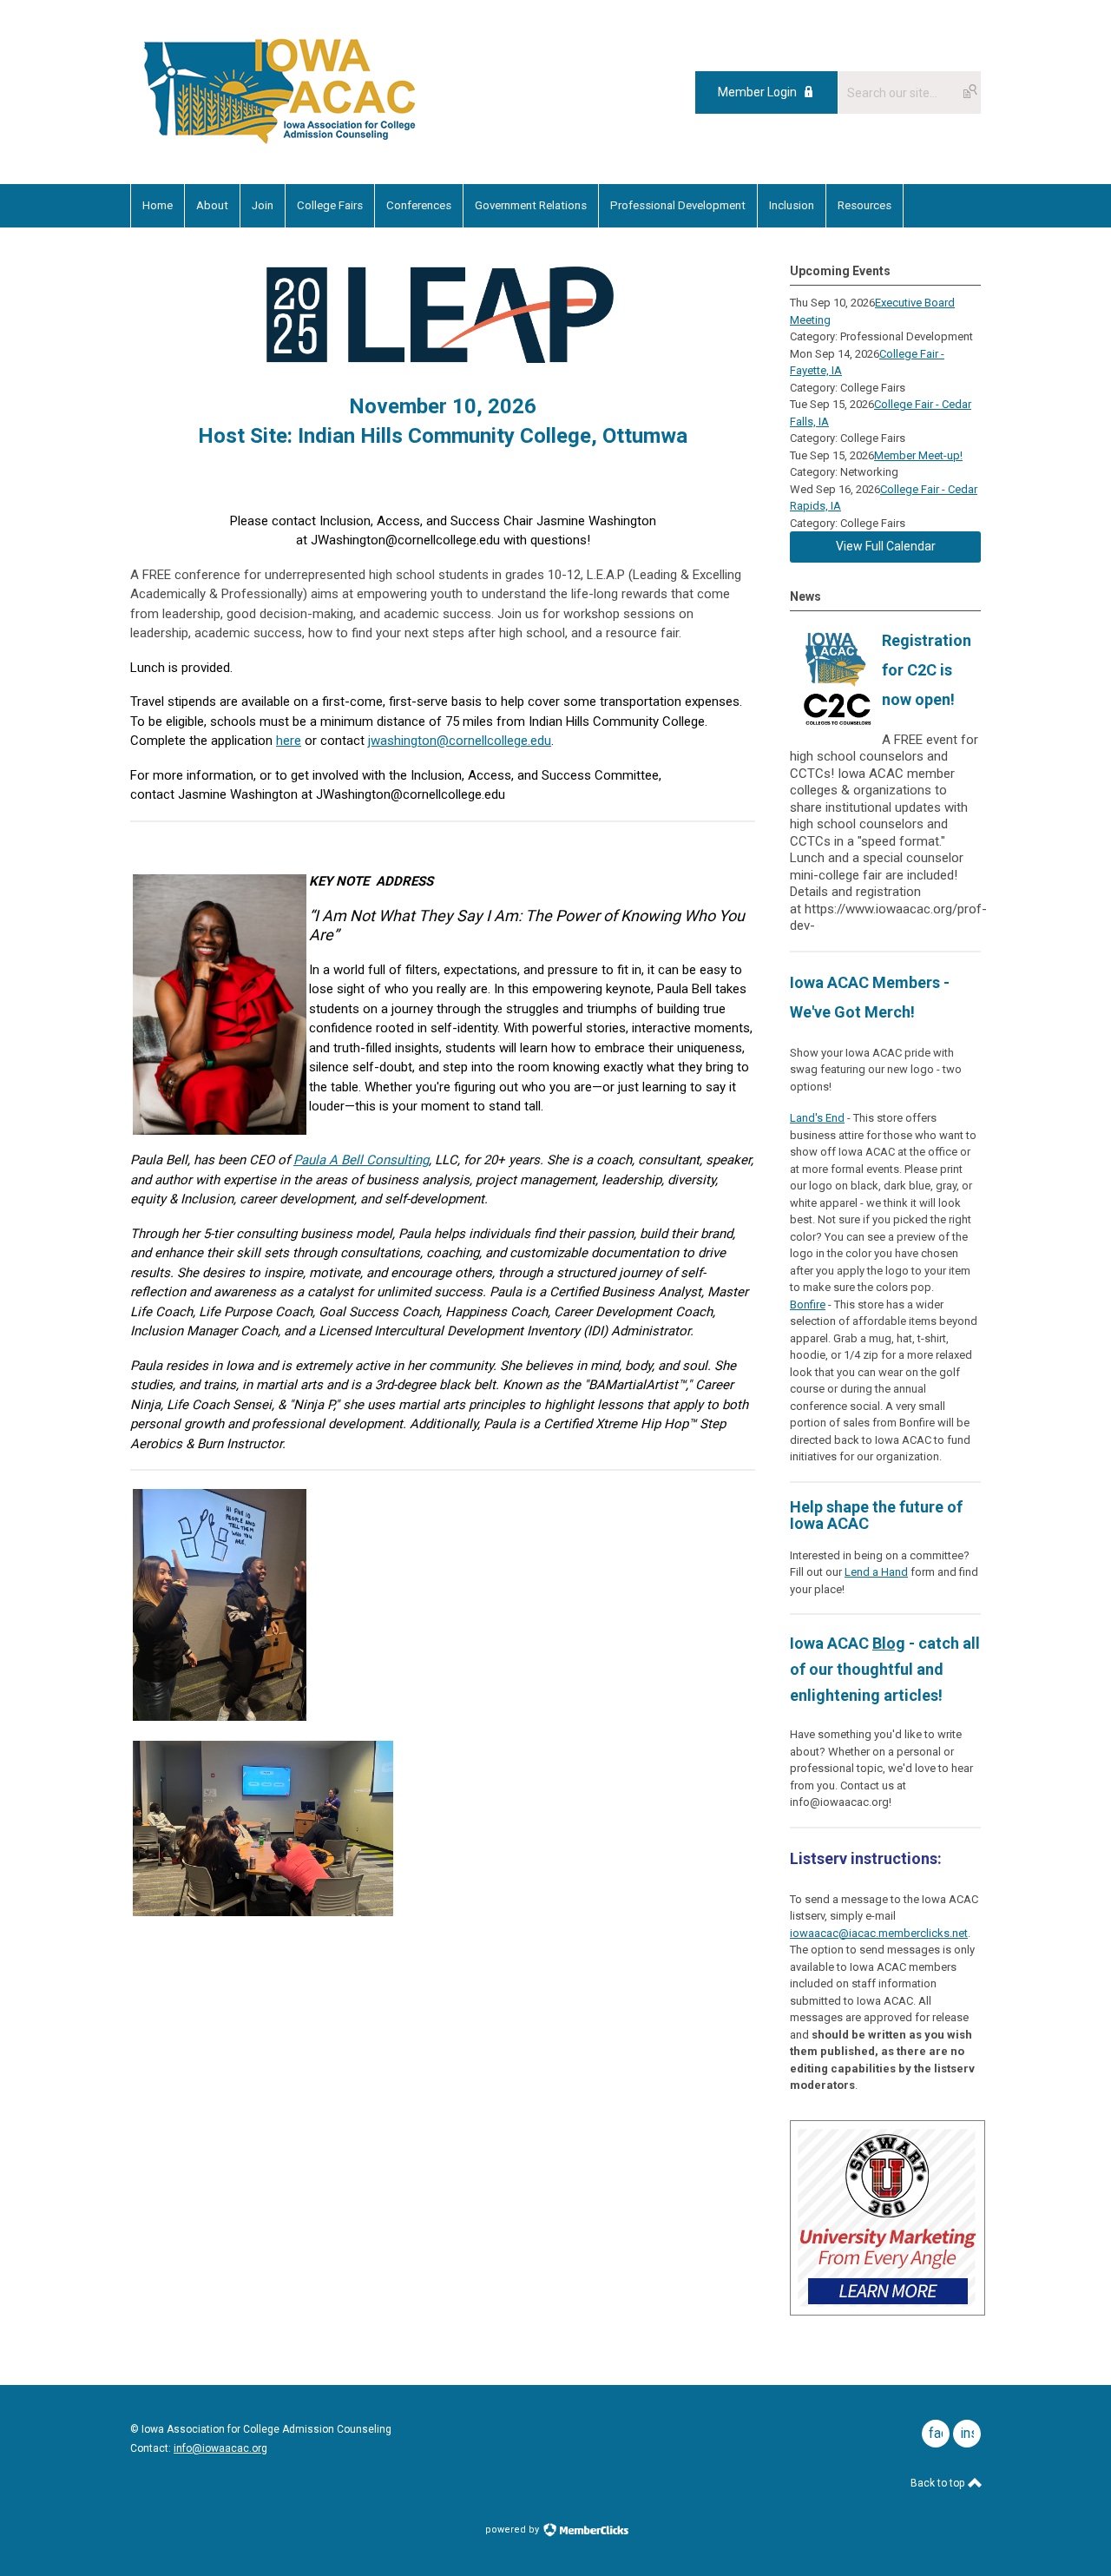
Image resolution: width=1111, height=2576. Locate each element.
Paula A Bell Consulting (361, 1160)
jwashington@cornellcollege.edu (460, 741)
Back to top (939, 2483)
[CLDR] (280, 145)
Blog (889, 1643)
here (289, 741)
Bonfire (808, 1304)
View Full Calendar (886, 546)
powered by (513, 2530)
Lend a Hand (876, 1572)
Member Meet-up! (918, 455)
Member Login (757, 92)
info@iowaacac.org (220, 2448)
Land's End (817, 1118)
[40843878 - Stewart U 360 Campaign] (887, 2312)
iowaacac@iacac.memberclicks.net (879, 1933)
